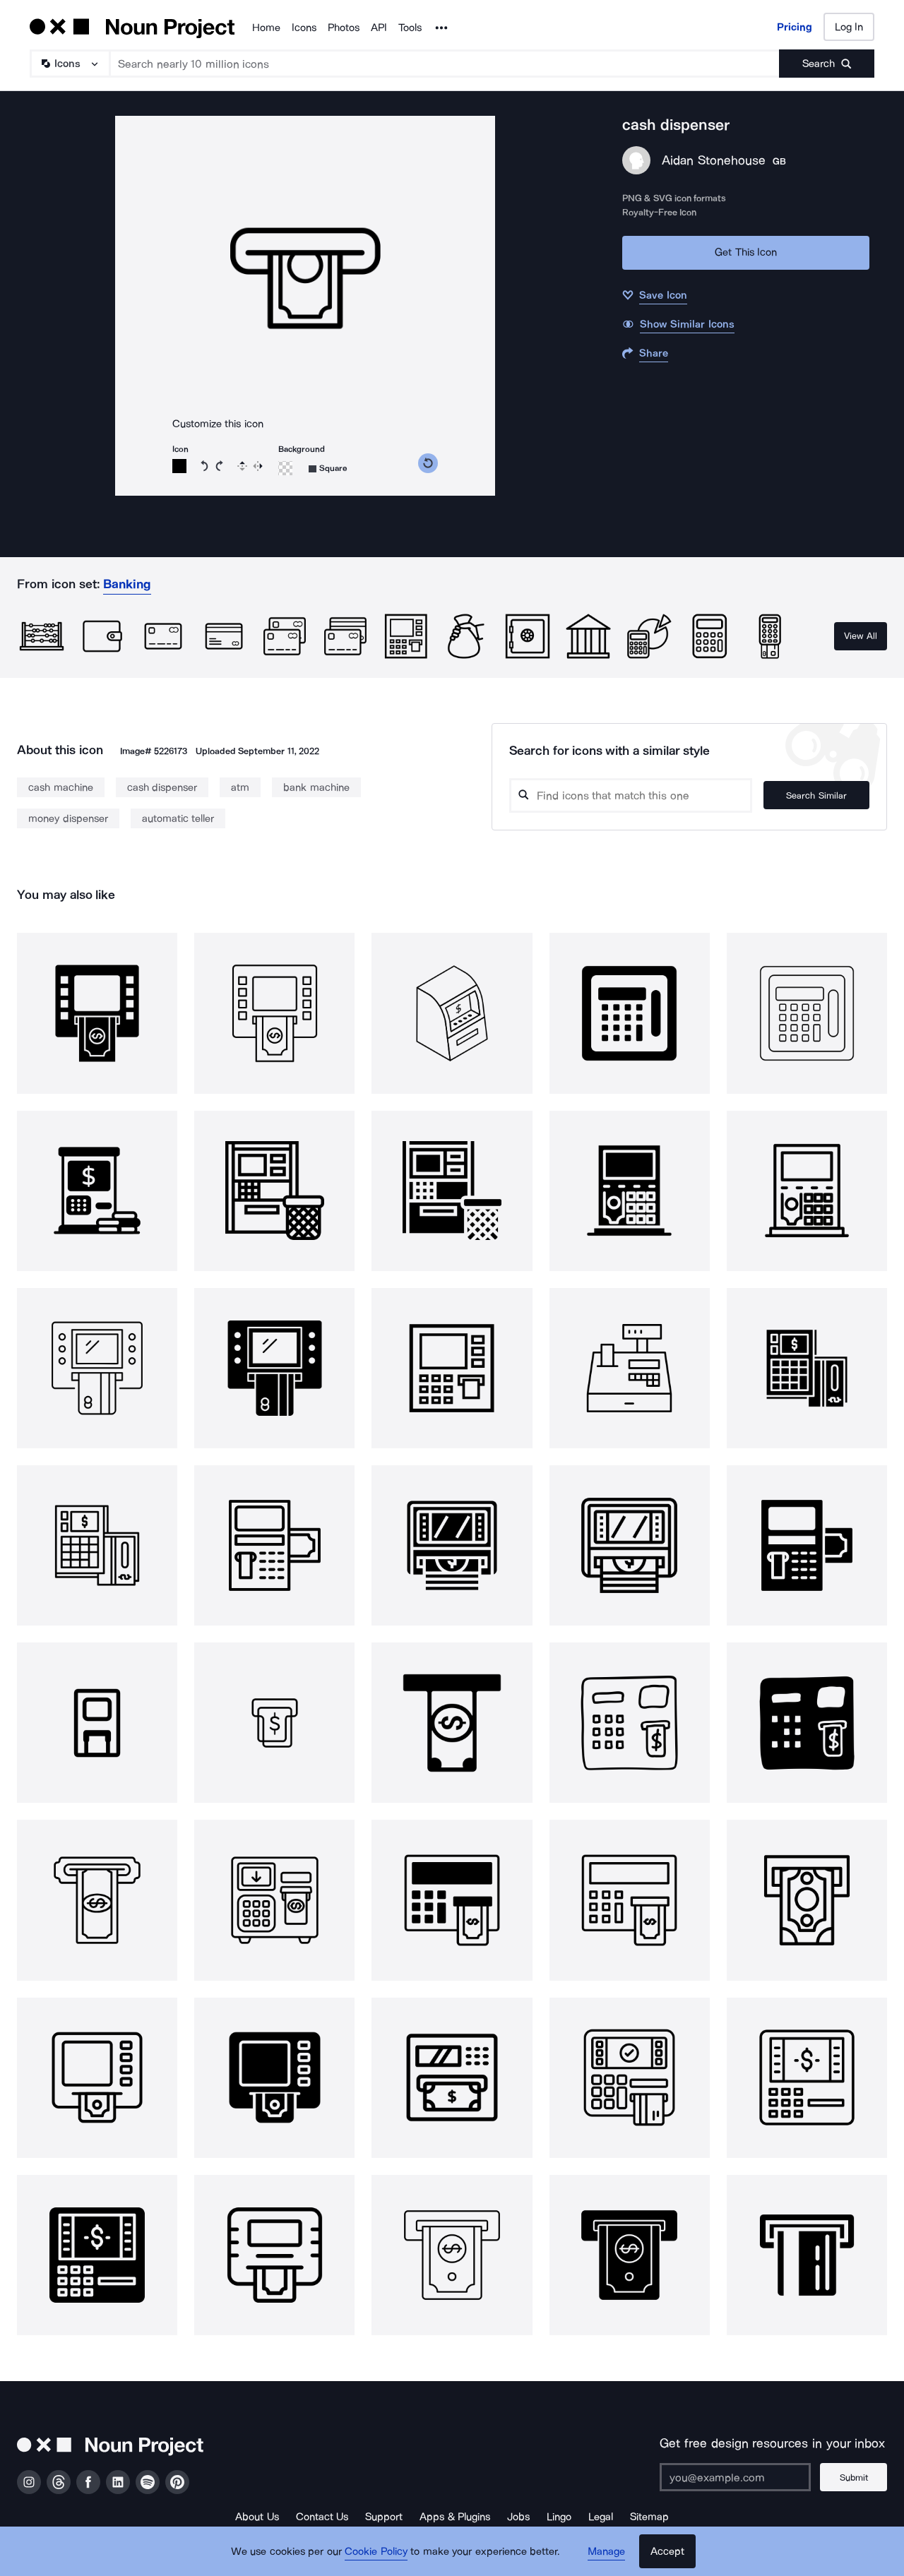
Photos (344, 28)
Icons (304, 28)
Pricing (795, 27)
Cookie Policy (376, 2551)
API (379, 28)
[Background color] (285, 468)
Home (266, 28)
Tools (410, 28)
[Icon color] (179, 466)
